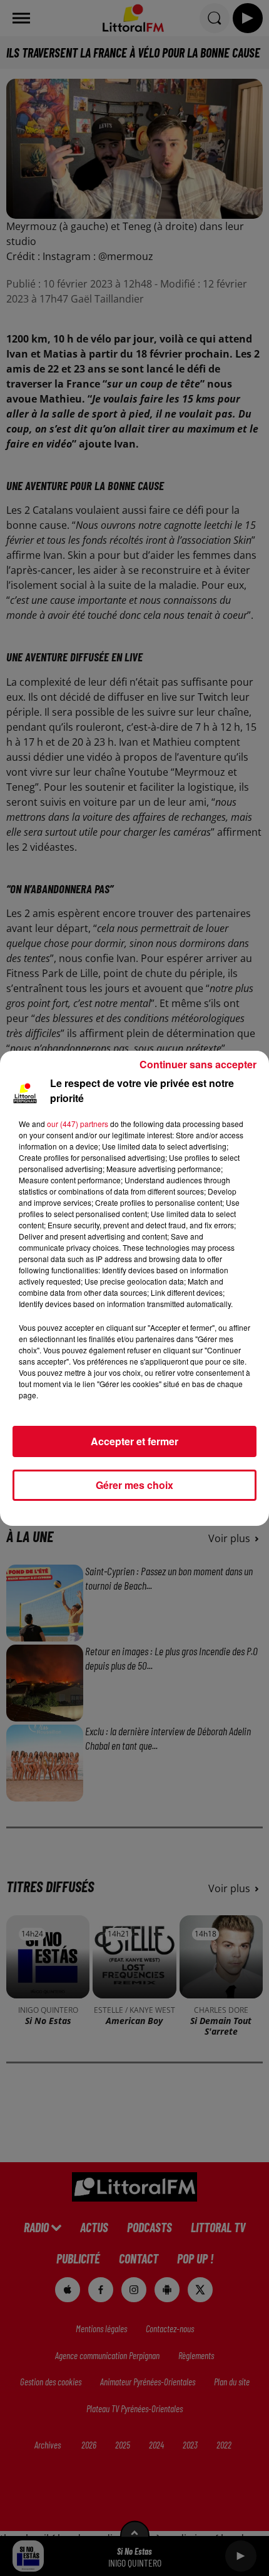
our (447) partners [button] (78, 1124)
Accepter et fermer (134, 1441)
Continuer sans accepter (198, 1064)
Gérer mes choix (134, 1485)
